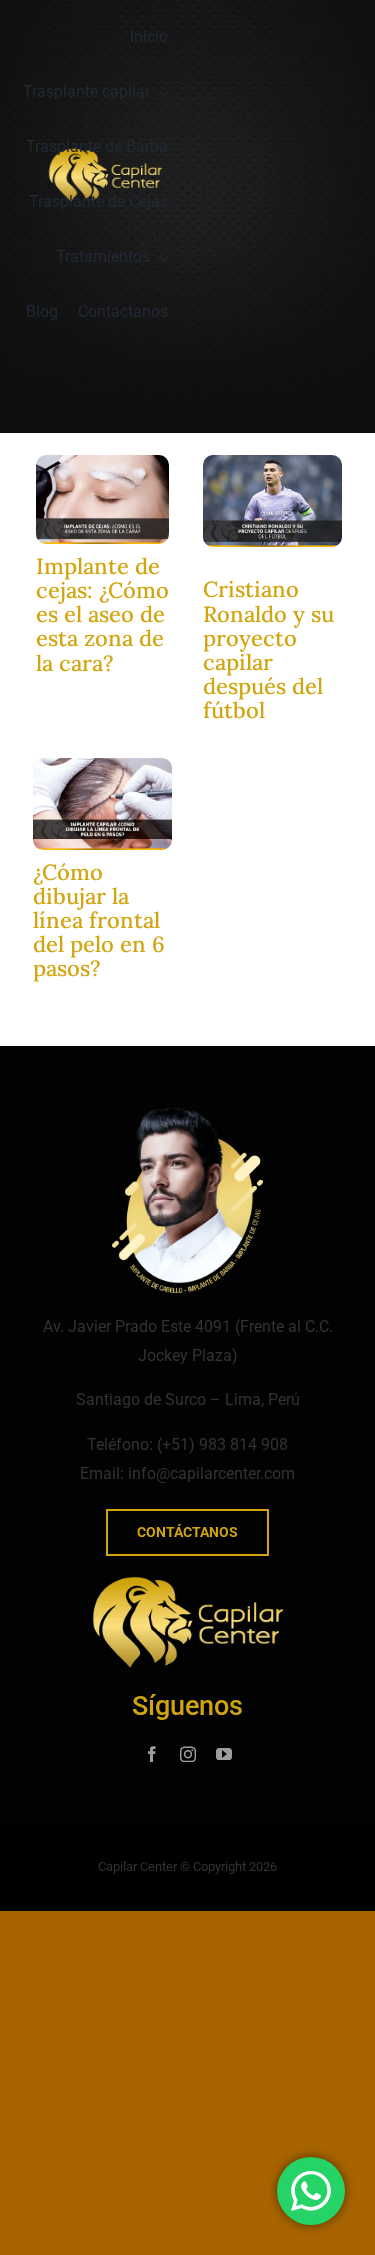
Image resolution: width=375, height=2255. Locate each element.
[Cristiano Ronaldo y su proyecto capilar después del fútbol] (272, 462)
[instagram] (188, 1754)
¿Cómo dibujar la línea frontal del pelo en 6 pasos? (99, 920)
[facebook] (152, 1754)
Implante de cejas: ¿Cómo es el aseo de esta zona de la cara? (102, 614)
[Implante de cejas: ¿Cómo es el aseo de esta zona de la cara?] (103, 462)
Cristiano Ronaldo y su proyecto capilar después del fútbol (268, 649)
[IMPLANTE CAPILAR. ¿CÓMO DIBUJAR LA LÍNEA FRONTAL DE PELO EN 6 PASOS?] (102, 765)
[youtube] (224, 1754)
